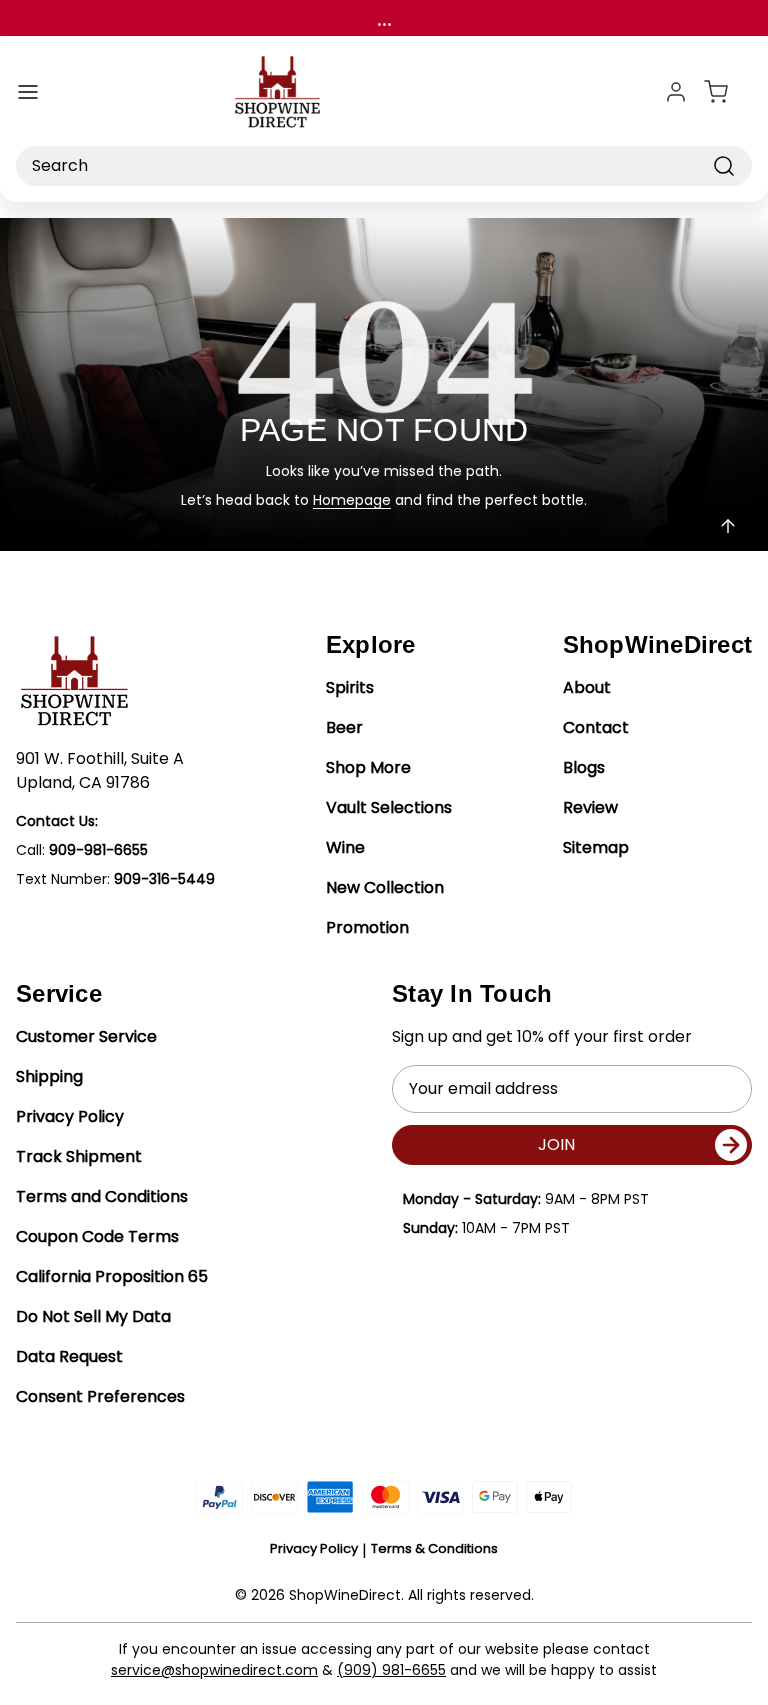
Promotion (367, 927)
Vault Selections (389, 807)
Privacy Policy (70, 1116)
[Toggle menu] (28, 92)
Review (590, 807)
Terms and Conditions (102, 1196)
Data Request (69, 1356)
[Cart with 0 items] (728, 92)
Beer (344, 727)
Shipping (49, 1076)
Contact (596, 727)
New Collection (385, 887)
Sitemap (596, 847)
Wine (345, 847)
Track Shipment (79, 1156)
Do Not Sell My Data (93, 1316)
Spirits (350, 687)
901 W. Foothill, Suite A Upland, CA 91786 (100, 770)
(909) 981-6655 (391, 1670)
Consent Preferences (100, 1396)
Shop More (368, 767)
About (587, 687)
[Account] (676, 92)
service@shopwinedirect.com (214, 1670)
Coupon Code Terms (97, 1236)
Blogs (584, 767)
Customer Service (86, 1036)
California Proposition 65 (112, 1276)
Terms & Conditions (434, 1548)
